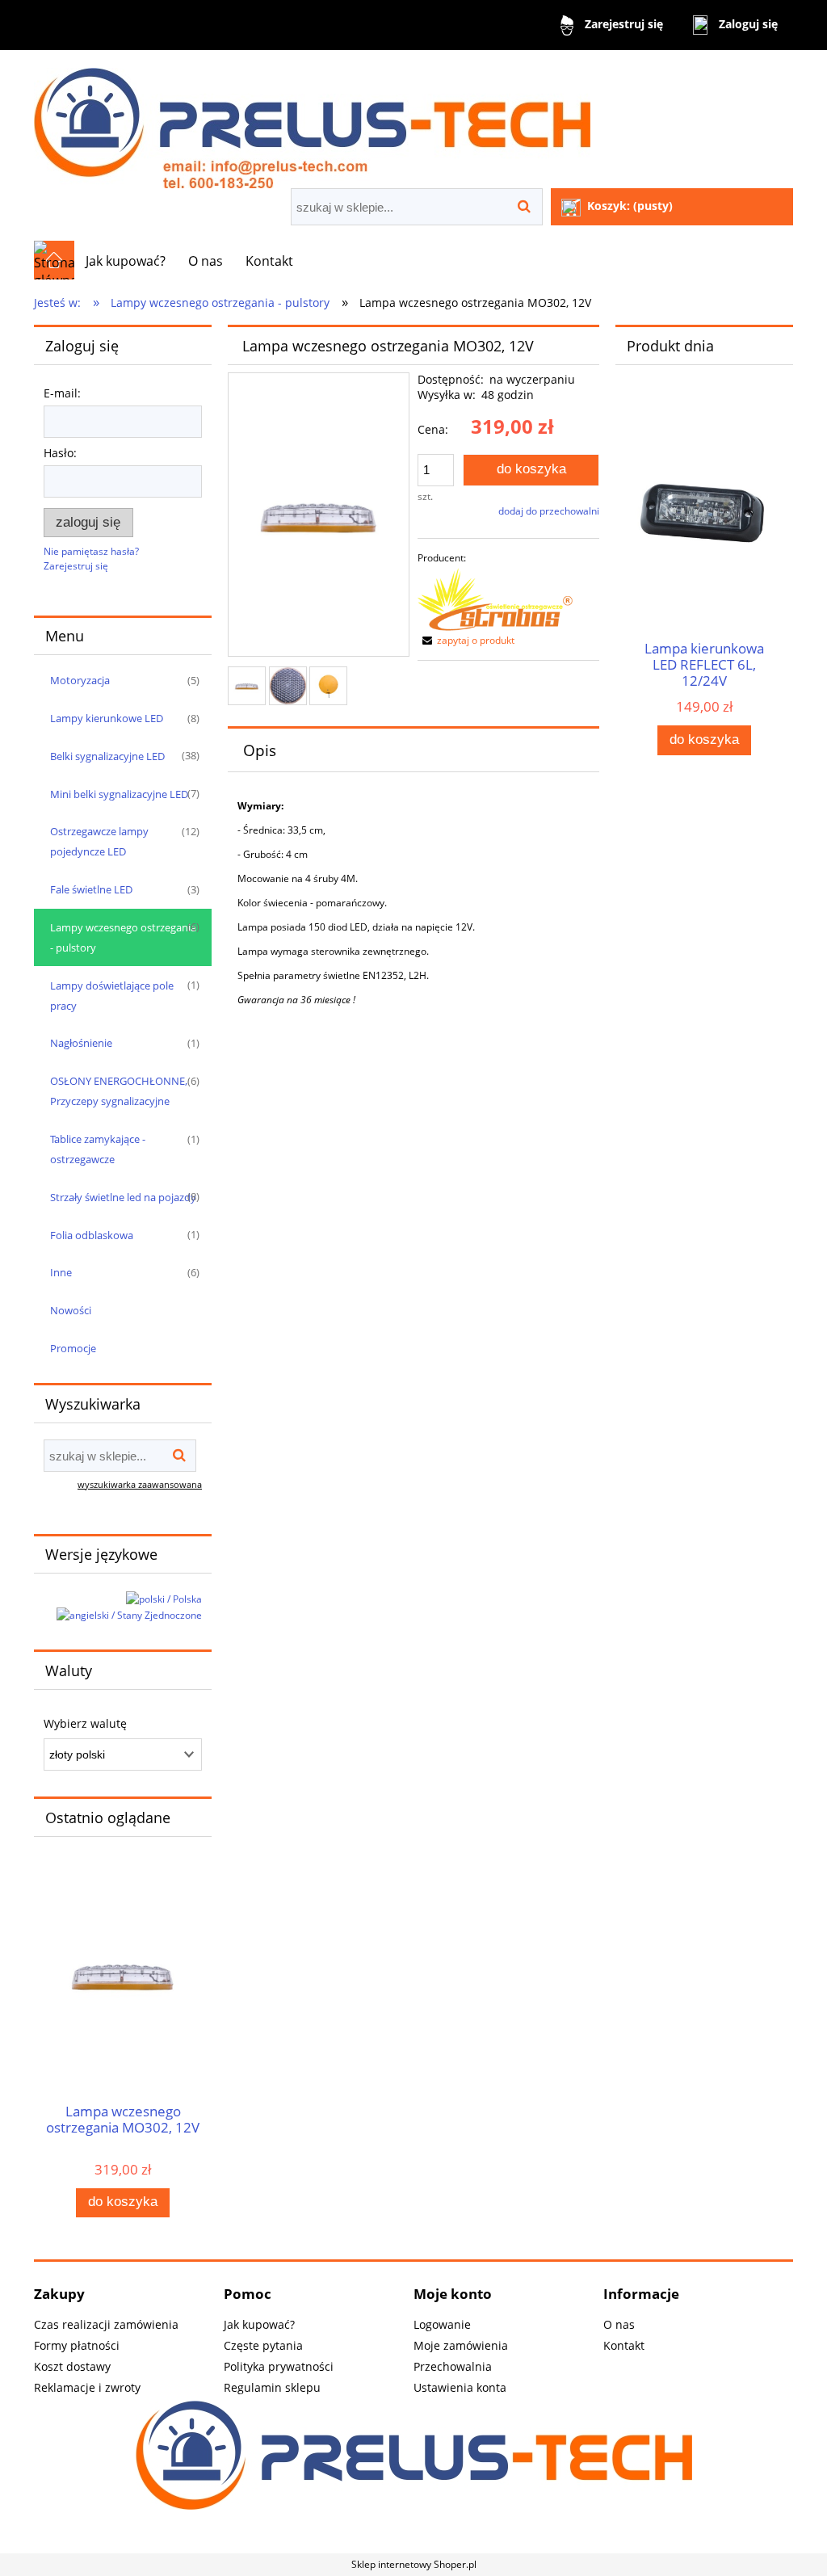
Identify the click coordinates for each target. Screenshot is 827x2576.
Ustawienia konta (460, 2387)
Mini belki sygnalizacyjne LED (119, 794)
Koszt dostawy (72, 2366)
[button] (466, 640)
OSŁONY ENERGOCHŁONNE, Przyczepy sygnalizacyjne (119, 1091)
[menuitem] (126, 261)
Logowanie (442, 2324)
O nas (619, 2324)
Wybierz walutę (85, 1724)
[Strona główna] (312, 121)
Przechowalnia (453, 2366)
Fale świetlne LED (91, 889)
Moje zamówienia (461, 2345)
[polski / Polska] (164, 1598)
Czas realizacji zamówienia (106, 2324)
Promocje (73, 1348)
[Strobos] (495, 598)
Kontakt (624, 2345)
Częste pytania (263, 2345)
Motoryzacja (80, 680)
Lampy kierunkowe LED (107, 718)
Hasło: (60, 453)
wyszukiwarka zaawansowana (140, 1484)
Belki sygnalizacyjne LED (107, 756)
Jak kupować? (259, 2324)
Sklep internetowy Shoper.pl (414, 2564)
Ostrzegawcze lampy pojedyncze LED (99, 841)
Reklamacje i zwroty (87, 2387)
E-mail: (62, 393)
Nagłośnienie (81, 1043)
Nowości (71, 1310)
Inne (61, 1272)
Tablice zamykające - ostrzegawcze (98, 1149)
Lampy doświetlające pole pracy (112, 996)
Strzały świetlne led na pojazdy (123, 1197)
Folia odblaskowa (92, 1235)
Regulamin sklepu (272, 2387)
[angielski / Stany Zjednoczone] (129, 1615)
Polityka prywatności (279, 2366)
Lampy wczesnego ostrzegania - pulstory (123, 937)
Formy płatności (77, 2345)
